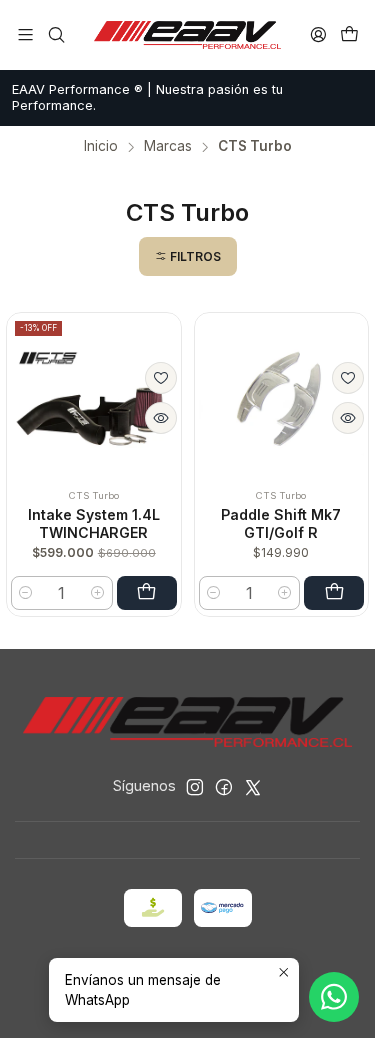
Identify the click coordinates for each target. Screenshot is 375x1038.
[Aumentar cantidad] (98, 593)
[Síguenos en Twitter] (253, 787)
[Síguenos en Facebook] (224, 787)
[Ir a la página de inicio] (188, 35)
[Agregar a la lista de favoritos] (161, 378)
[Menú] (25, 34)
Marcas (168, 147)
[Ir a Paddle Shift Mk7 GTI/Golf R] (282, 400)
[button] (188, 256)
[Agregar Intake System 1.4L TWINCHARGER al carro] (147, 593)
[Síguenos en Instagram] (195, 787)
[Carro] (349, 34)
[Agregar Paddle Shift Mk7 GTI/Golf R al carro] (334, 593)
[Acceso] (318, 34)
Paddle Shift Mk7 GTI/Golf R (281, 523)
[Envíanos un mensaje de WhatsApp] (334, 997)
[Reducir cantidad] (26, 593)
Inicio (101, 147)
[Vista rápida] (161, 418)
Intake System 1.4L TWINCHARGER (94, 523)
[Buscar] (55, 34)
